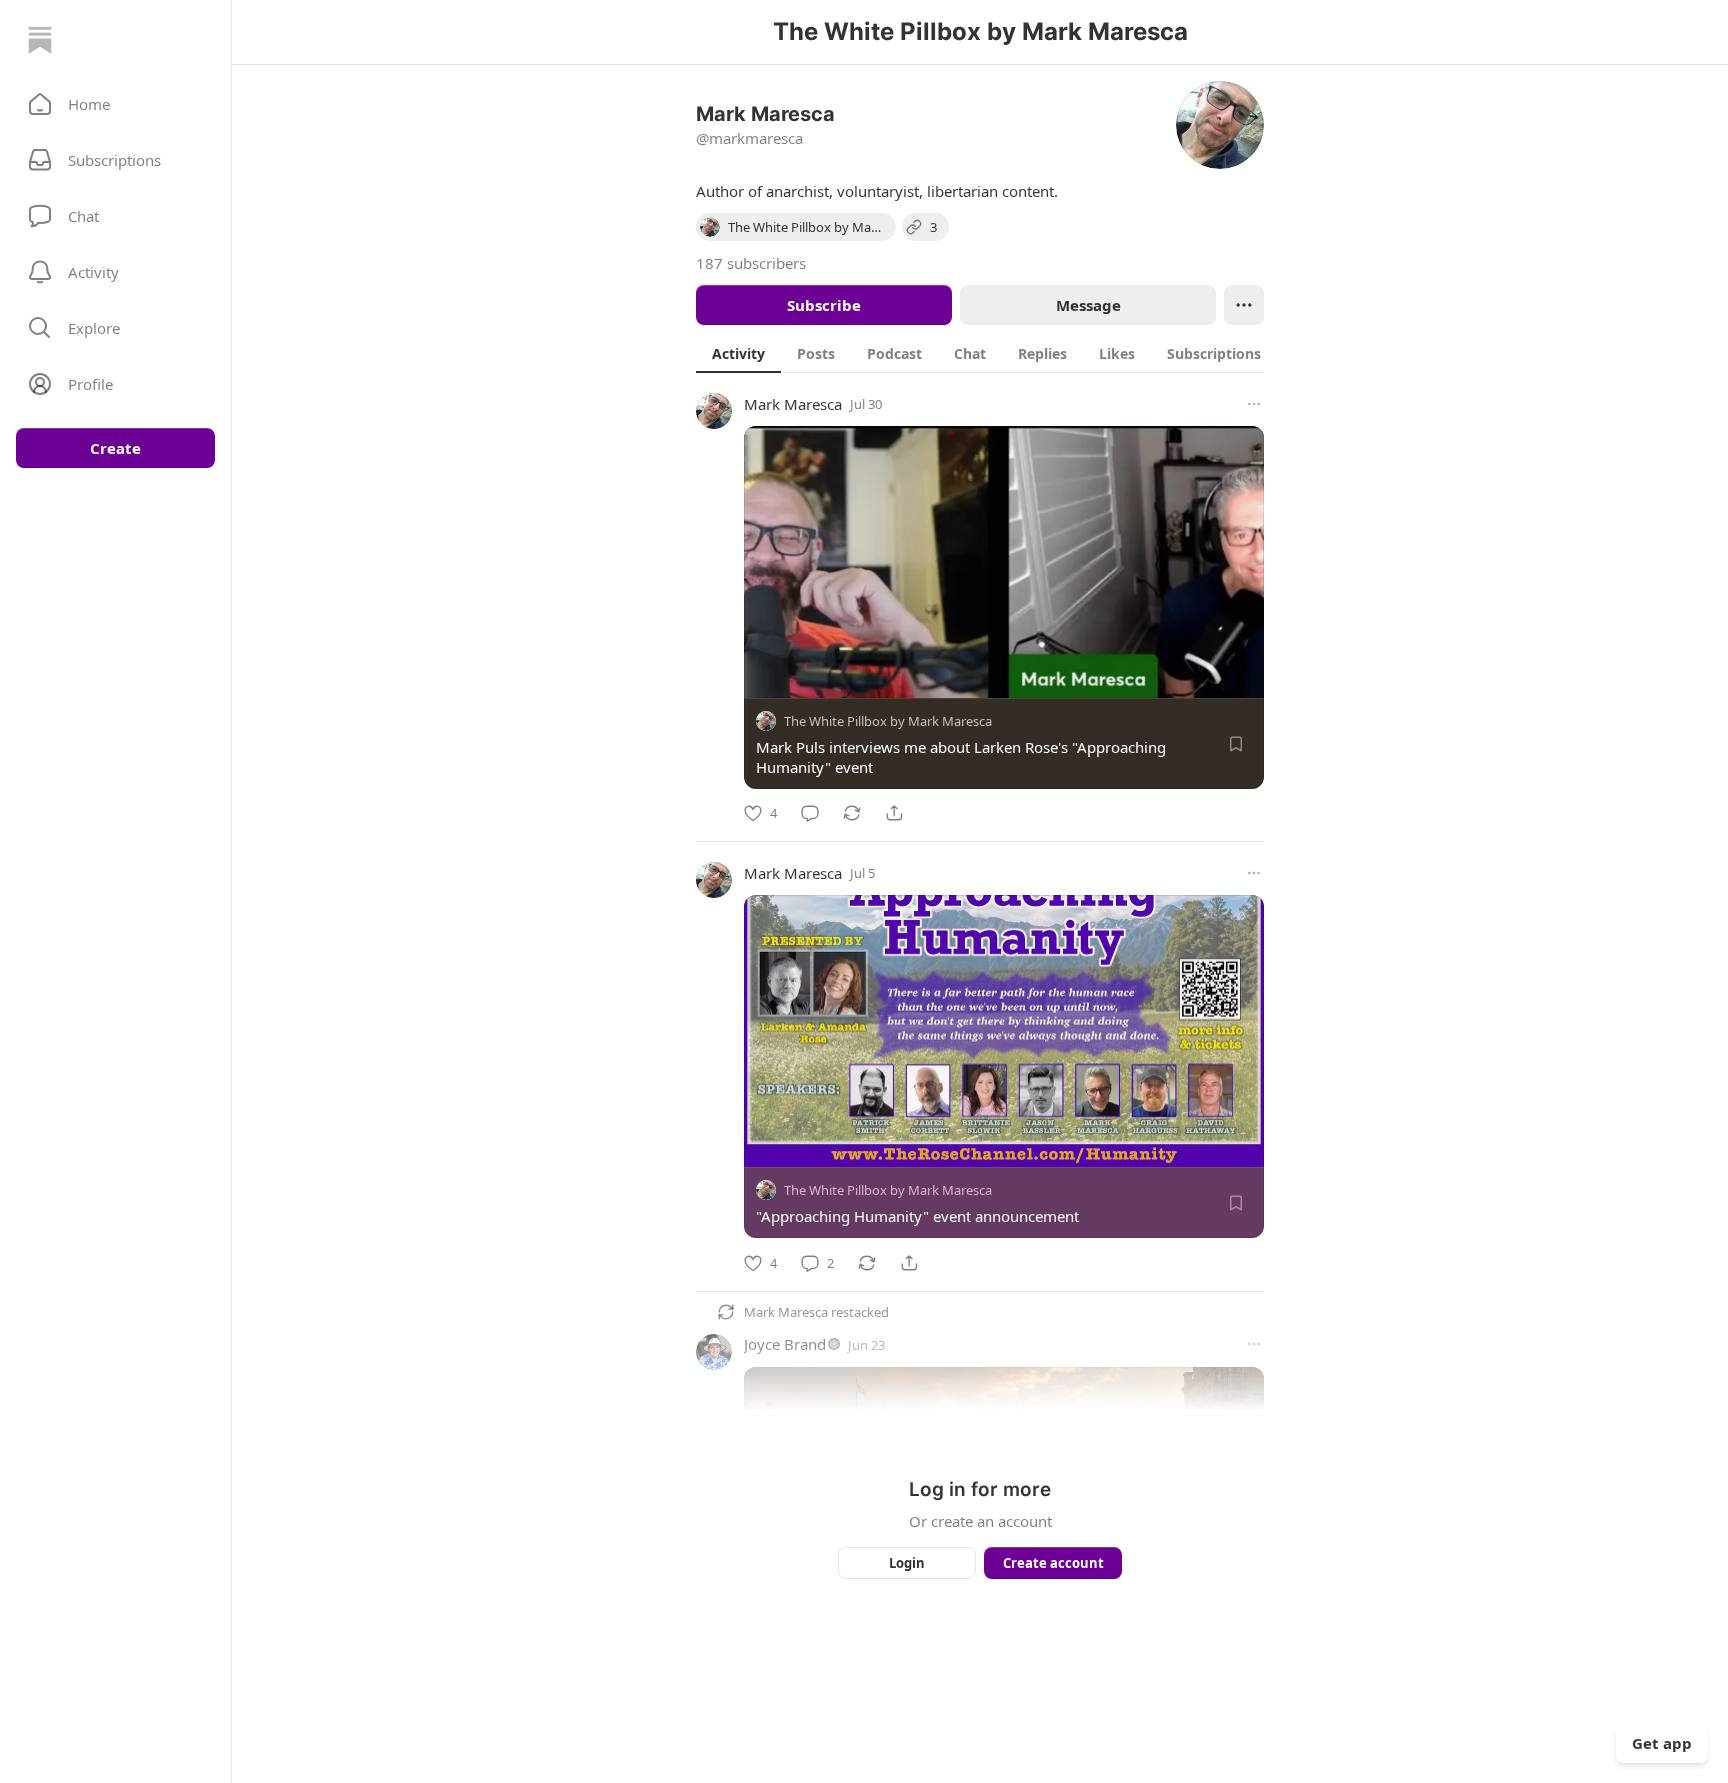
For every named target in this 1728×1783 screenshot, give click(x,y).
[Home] (40, 40)
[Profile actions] (1244, 305)
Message (1088, 305)
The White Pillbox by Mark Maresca (888, 721)
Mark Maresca (793, 404)
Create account (1053, 1563)
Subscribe (824, 305)
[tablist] (1001, 353)
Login (907, 1563)
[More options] (1254, 404)
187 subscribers (751, 263)
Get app (1662, 1743)
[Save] (1236, 744)
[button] (115, 104)
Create (115, 448)
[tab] (738, 353)
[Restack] (852, 813)
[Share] (894, 813)
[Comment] (810, 813)
